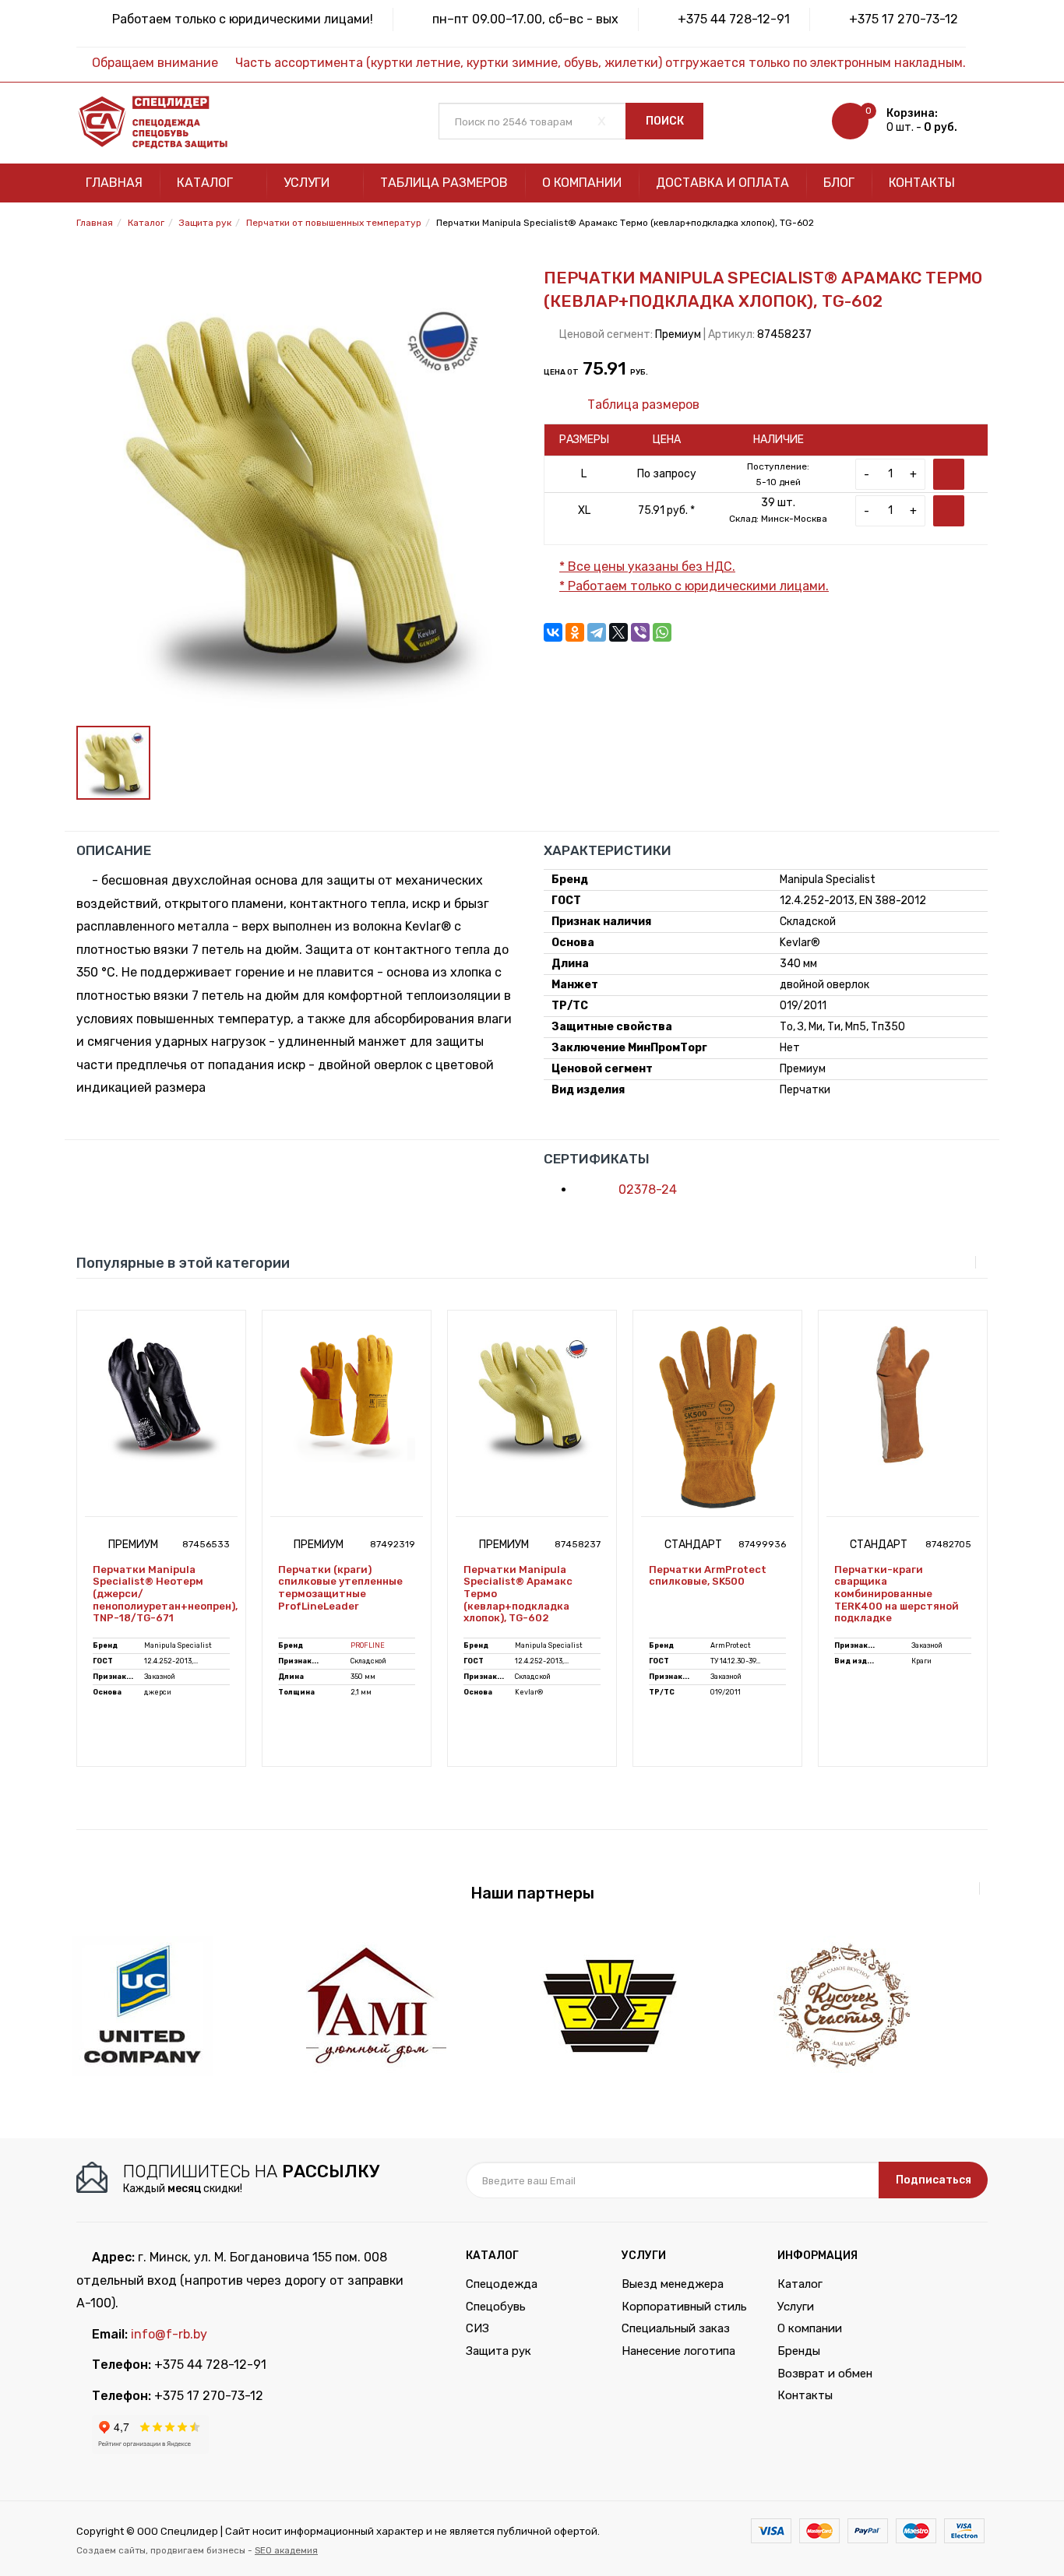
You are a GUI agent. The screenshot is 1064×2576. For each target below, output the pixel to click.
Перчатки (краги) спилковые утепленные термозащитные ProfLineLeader (340, 1588)
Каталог (206, 183)
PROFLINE (368, 1645)
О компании (582, 183)
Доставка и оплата (722, 183)
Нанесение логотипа (678, 2351)
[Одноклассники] (575, 632)
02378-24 (646, 1189)
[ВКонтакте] (553, 632)
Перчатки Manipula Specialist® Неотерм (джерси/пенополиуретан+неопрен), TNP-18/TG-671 (161, 1594)
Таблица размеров (444, 183)
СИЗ (477, 2328)
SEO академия (286, 2550)
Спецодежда (502, 2284)
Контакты (922, 183)
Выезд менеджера (673, 2284)
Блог (839, 183)
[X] (618, 632)
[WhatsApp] (662, 632)
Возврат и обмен (825, 2374)
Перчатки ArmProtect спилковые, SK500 (708, 1576)
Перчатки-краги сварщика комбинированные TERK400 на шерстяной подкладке (897, 1594)
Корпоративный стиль (684, 2307)
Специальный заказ (676, 2328)
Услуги (308, 183)
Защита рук (499, 2351)
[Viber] (640, 632)
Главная (114, 183)
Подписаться (934, 2180)
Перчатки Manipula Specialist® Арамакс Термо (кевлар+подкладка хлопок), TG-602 (518, 1594)
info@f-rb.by (169, 2334)
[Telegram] (597, 632)
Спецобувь (496, 2307)
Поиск (665, 121)
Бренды (799, 2351)
